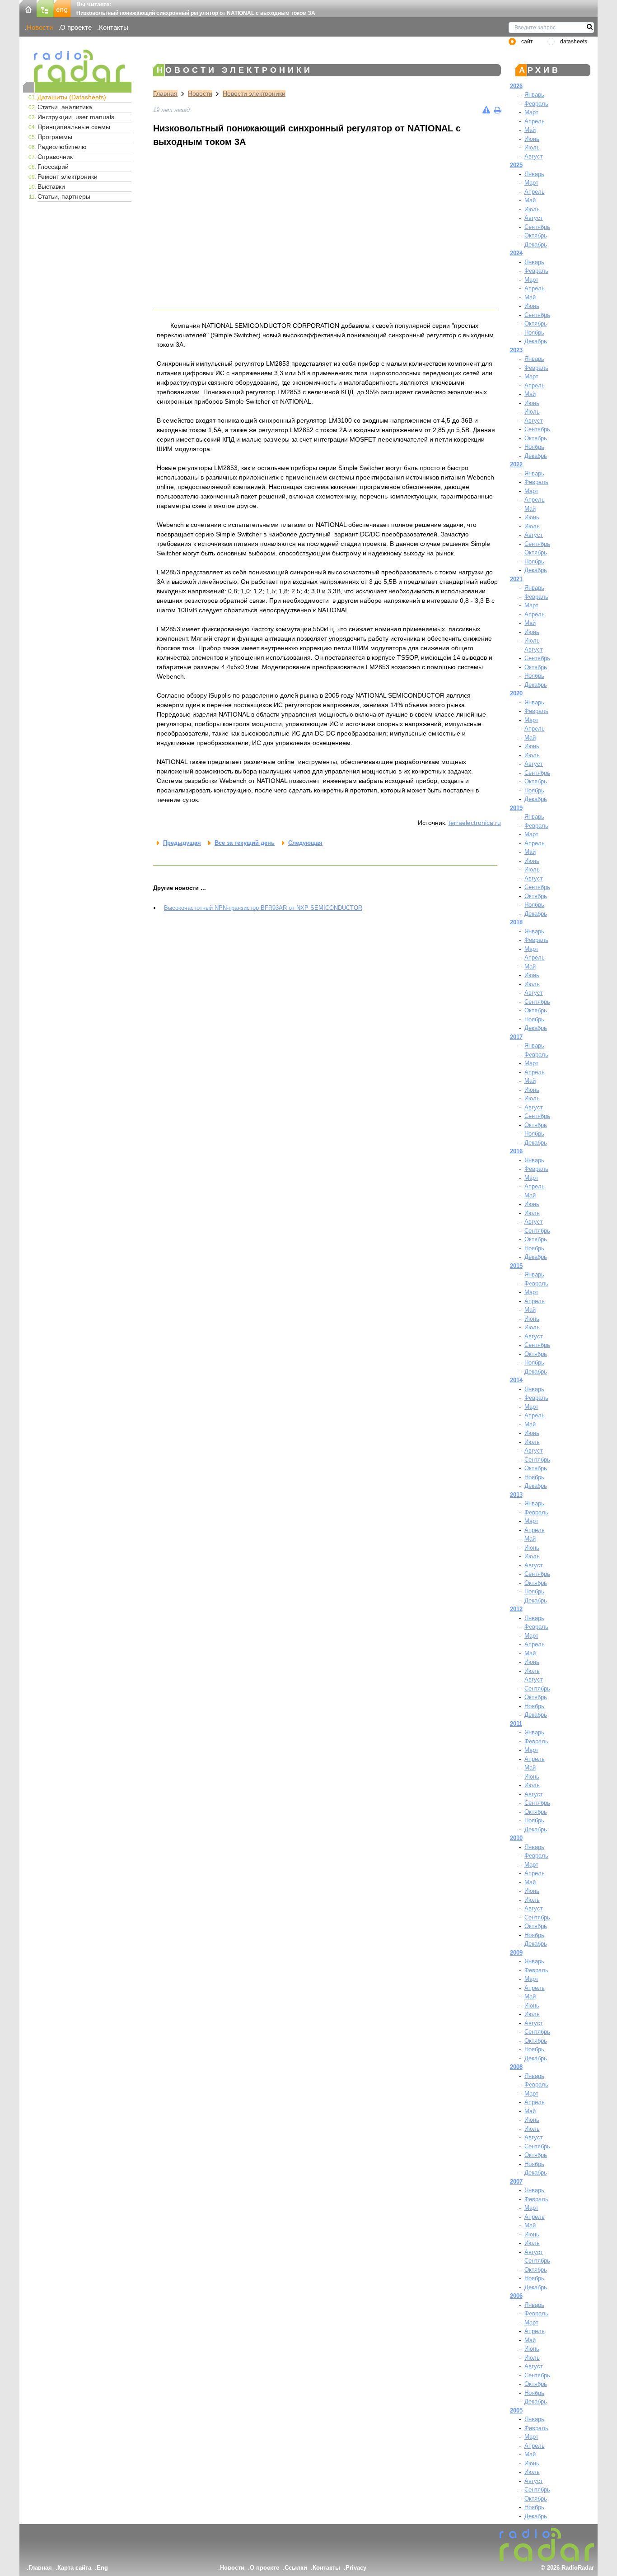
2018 (516, 922)
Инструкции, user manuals (76, 117)
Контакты (114, 27)
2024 (516, 253)
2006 (516, 2296)
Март (531, 112)
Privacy (356, 2568)
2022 (516, 464)
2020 (516, 693)
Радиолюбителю (62, 147)
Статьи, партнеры (64, 196)
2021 (516, 579)
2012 (516, 1609)
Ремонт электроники (68, 177)
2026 (516, 86)
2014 (516, 1380)
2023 (516, 350)
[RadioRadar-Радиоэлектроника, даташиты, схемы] (28, 8)
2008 (516, 2067)
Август (534, 156)
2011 (516, 1724)
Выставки (51, 186)
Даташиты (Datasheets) (72, 97)
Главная (165, 93)
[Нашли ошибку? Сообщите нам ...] (486, 110)
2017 (516, 1037)
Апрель (535, 121)
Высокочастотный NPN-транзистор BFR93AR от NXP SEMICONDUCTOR (263, 908)
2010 (516, 1838)
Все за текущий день (245, 843)
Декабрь (536, 245)
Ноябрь (534, 333)
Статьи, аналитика (65, 107)
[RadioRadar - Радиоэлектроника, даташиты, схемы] (77, 66)
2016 (516, 1151)
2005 (516, 2411)
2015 (516, 1266)
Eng (102, 2568)
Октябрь (536, 235)
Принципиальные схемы (74, 127)
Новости (40, 27)
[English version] (62, 8)
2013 (516, 1495)
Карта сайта (74, 2568)
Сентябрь (537, 227)
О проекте (76, 27)
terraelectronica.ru (475, 823)
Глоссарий (53, 167)
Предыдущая (182, 843)
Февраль (536, 104)
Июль (532, 147)
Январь (534, 95)
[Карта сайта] (45, 8)
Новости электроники (254, 93)
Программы (55, 137)
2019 (516, 808)
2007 (516, 2182)
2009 (516, 1953)
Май (530, 130)
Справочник (55, 157)
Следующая (305, 843)
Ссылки (296, 2568)
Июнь (532, 139)
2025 (516, 165)
